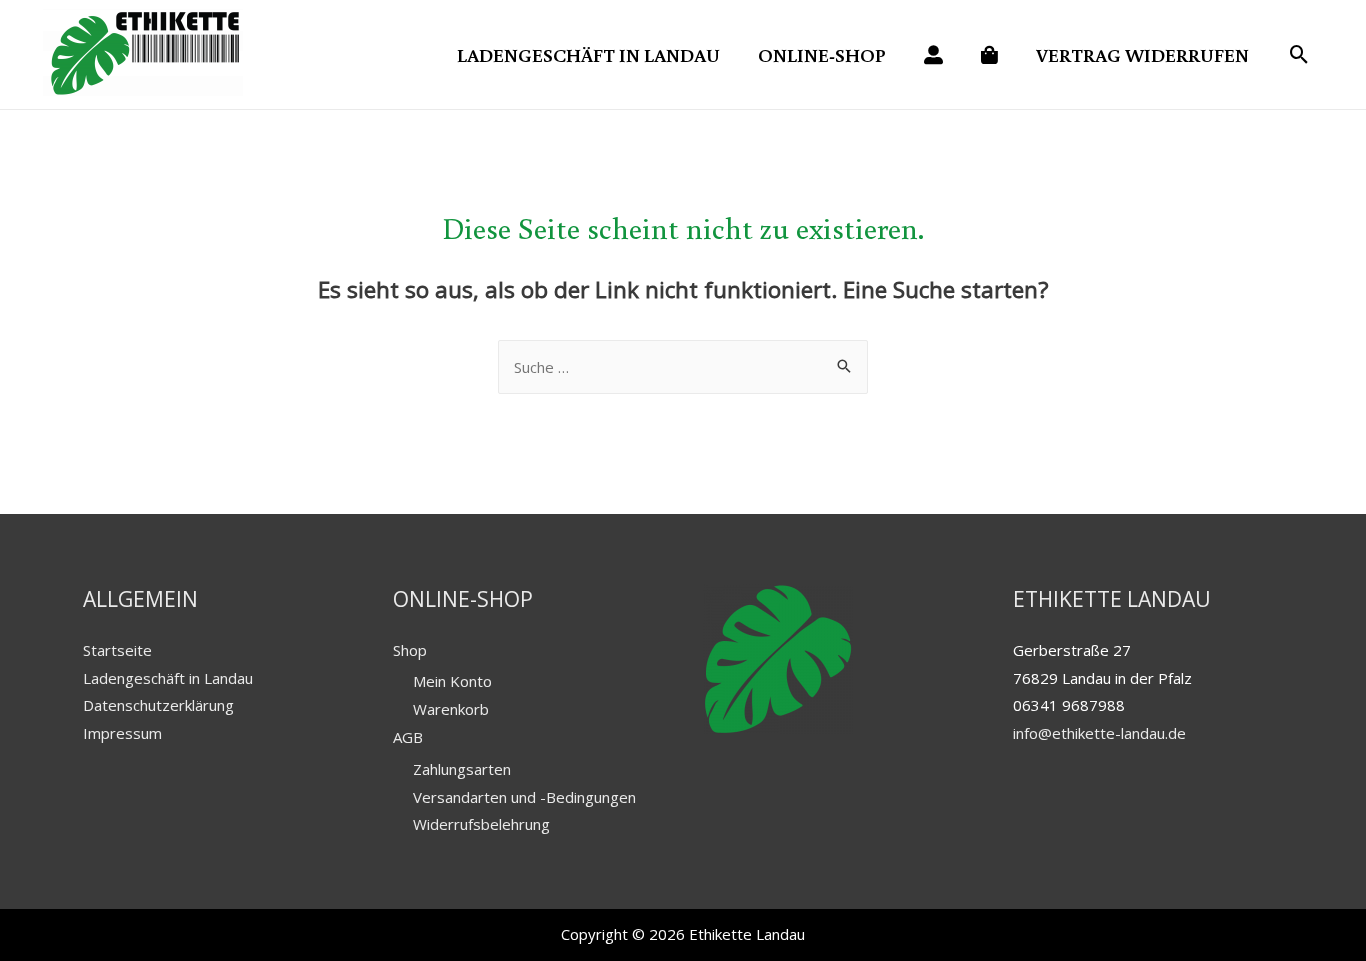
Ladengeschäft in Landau (168, 678)
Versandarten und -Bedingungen (524, 797)
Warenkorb (451, 709)
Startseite (117, 650)
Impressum (122, 733)
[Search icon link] (1299, 56)
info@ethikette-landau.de (1099, 733)
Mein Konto (452, 681)
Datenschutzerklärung (158, 705)
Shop (410, 650)
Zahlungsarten (462, 769)
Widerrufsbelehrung (481, 824)
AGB (408, 737)
